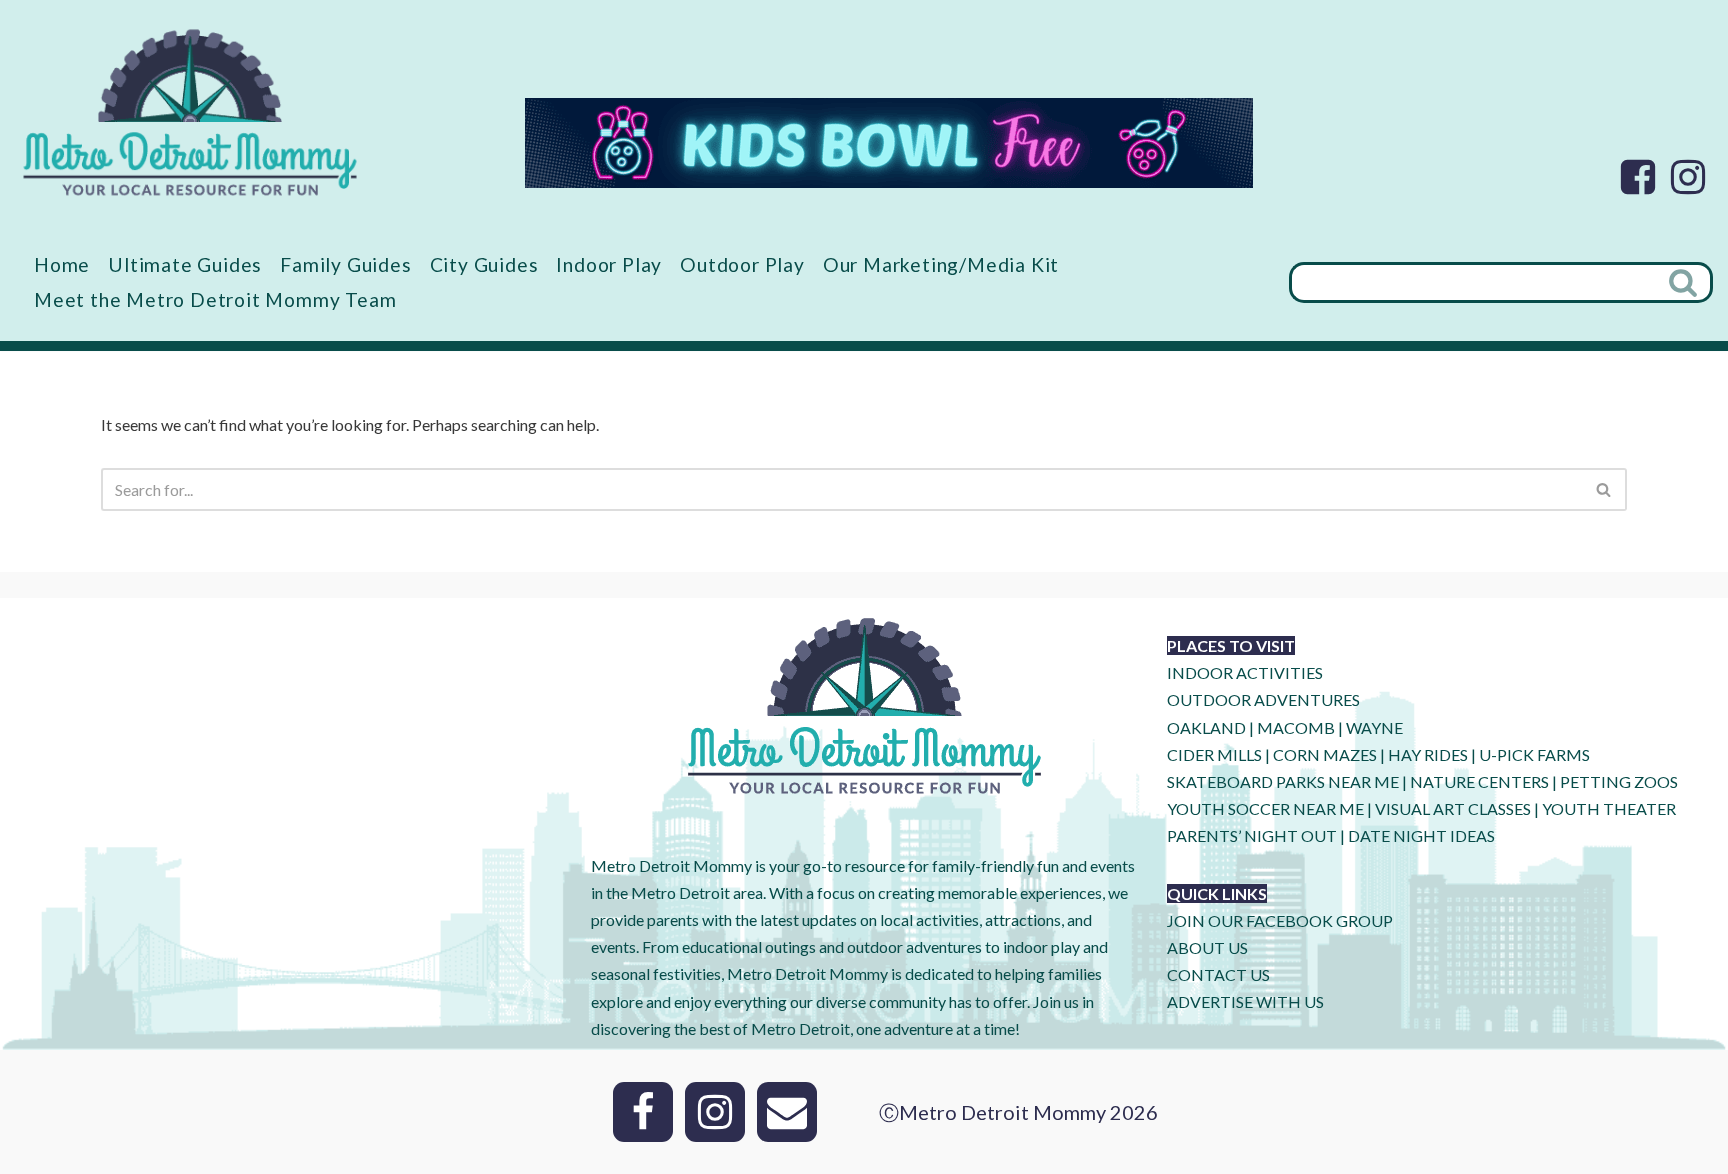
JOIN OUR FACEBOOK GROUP (1280, 920)
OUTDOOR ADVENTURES (1263, 699)
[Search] (1685, 282)
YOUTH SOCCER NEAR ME (1265, 808)
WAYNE (1374, 727)
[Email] (787, 1112)
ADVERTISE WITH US (1245, 1001)
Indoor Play (609, 264)
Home (62, 264)
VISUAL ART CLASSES (1453, 808)
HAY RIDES (1428, 754)
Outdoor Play (742, 264)
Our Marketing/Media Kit (941, 264)
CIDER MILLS (1214, 754)
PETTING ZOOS (1619, 781)
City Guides (484, 264)
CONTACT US (1218, 974)
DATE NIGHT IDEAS (1421, 835)
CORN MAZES (1325, 754)
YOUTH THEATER (1609, 808)
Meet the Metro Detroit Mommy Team (215, 299)
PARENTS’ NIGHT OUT (1252, 835)
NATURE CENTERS (1479, 781)
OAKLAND (1206, 727)
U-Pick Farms (1534, 754)
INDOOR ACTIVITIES (1245, 672)
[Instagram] (1688, 177)
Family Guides (345, 264)
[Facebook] (1638, 177)
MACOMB (1296, 727)
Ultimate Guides (185, 264)
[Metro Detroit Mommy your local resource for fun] (190, 112)
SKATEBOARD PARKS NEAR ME (1284, 781)
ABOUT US (1207, 947)
